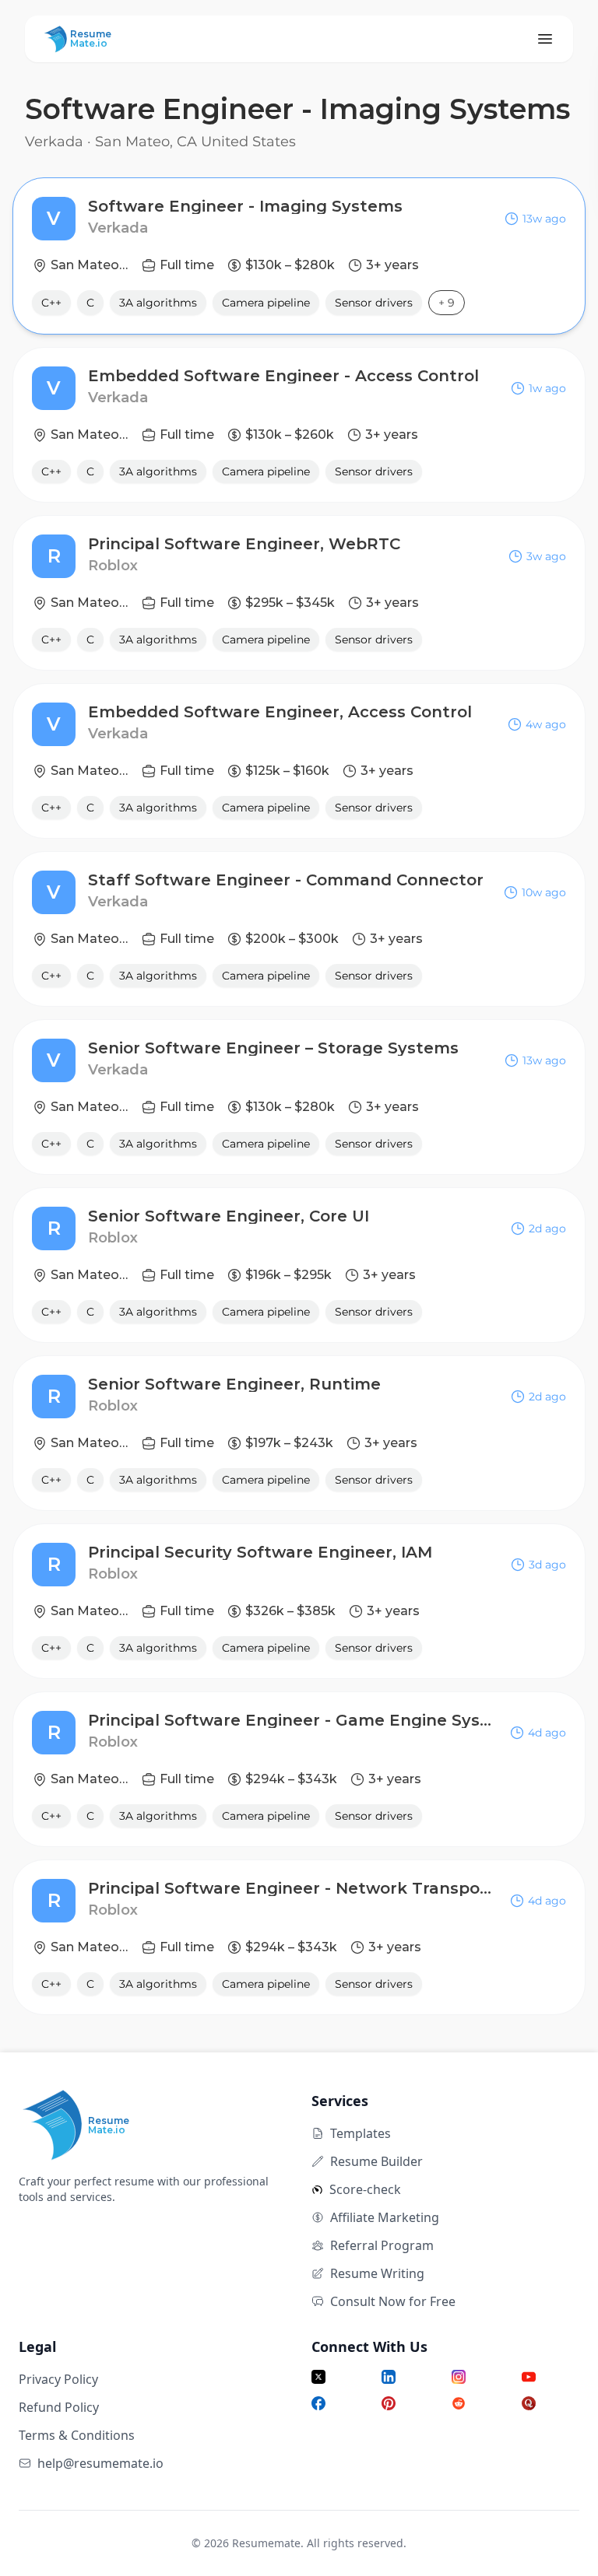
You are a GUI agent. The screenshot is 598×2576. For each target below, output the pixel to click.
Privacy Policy (58, 2379)
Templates (361, 2133)
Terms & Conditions (77, 2435)
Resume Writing (377, 2273)
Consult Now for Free (393, 2301)
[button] (299, 256)
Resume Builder (376, 2161)
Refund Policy (59, 2407)
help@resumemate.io (100, 2463)
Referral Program (382, 2245)
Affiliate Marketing (385, 2217)
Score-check (365, 2189)
